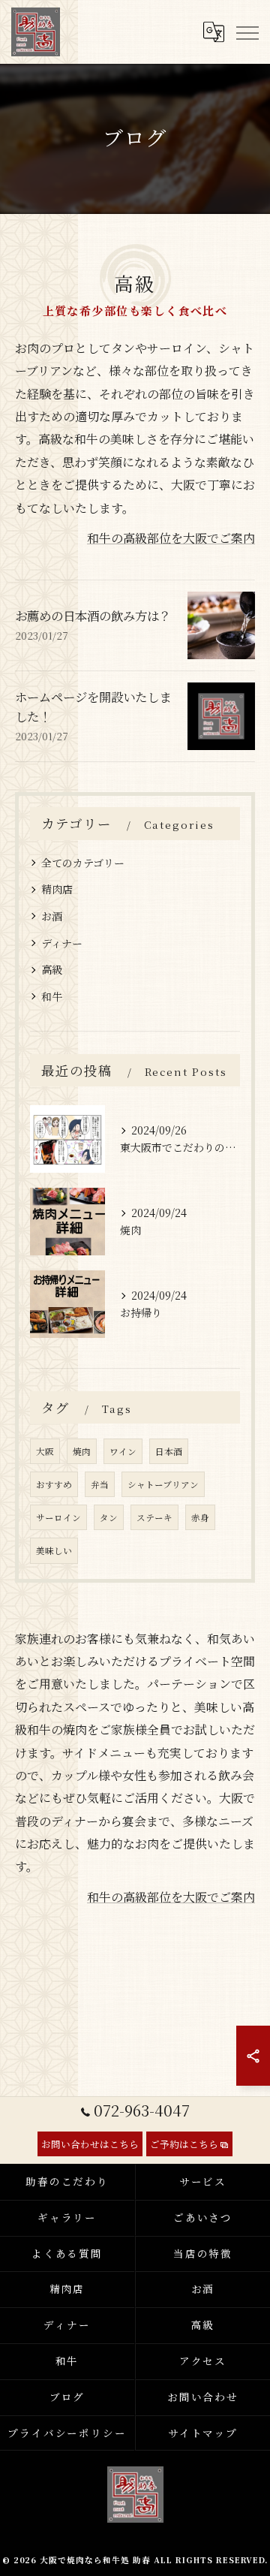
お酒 (52, 916)
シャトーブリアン (163, 1484)
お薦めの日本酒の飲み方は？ (93, 616)
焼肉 (82, 1451)
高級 (52, 969)
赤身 (200, 1517)
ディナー (62, 943)
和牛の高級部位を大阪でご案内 (171, 538)
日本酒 (169, 1451)
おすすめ (54, 1484)
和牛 (52, 996)
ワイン (123, 1451)
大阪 (45, 1451)
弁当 (100, 1484)
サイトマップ (203, 2433)
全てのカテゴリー (83, 863)
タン (109, 1517)
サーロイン (58, 1517)
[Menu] (247, 32)
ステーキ (154, 1517)
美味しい (54, 1550)
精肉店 (57, 889)
